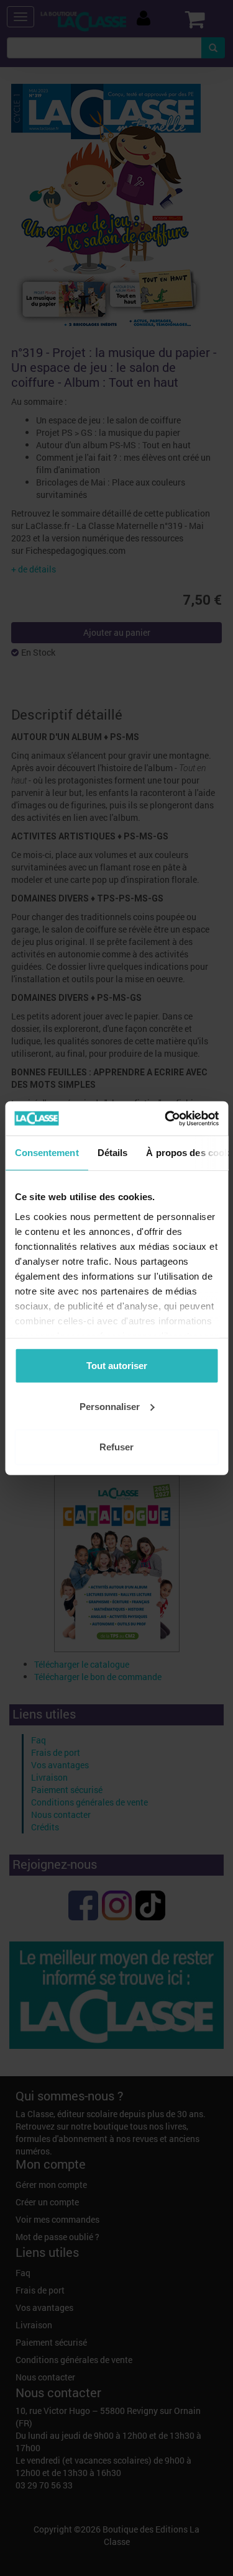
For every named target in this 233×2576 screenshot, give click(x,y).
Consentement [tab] (46, 1153)
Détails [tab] (112, 1153)
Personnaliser (110, 1406)
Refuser (116, 1447)
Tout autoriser (117, 1366)
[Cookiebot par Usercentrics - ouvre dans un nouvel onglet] (166, 1118)
